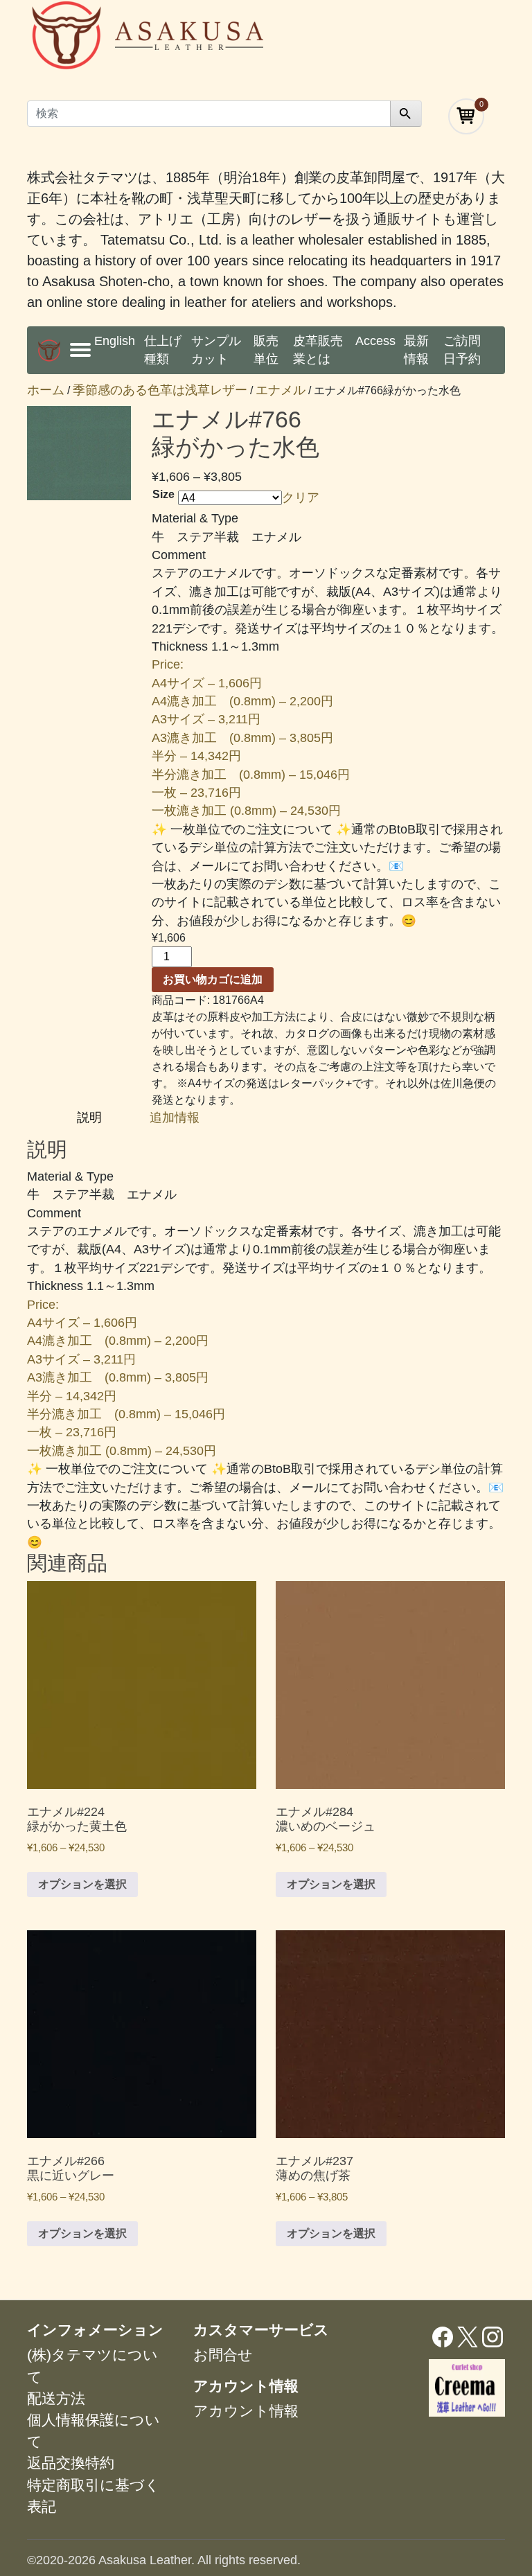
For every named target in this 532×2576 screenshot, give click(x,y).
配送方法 (56, 2398)
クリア (301, 497)
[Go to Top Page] (49, 350)
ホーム (46, 390)
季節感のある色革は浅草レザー (160, 390)
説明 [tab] (91, 1118)
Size (163, 494)
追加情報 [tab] (175, 1118)
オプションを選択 (82, 1884)
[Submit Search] (406, 114)
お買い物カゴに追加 (213, 979)
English (115, 341)
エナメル (281, 390)
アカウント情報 (246, 2411)
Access (375, 341)
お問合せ (223, 2355)
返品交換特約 (71, 2463)
